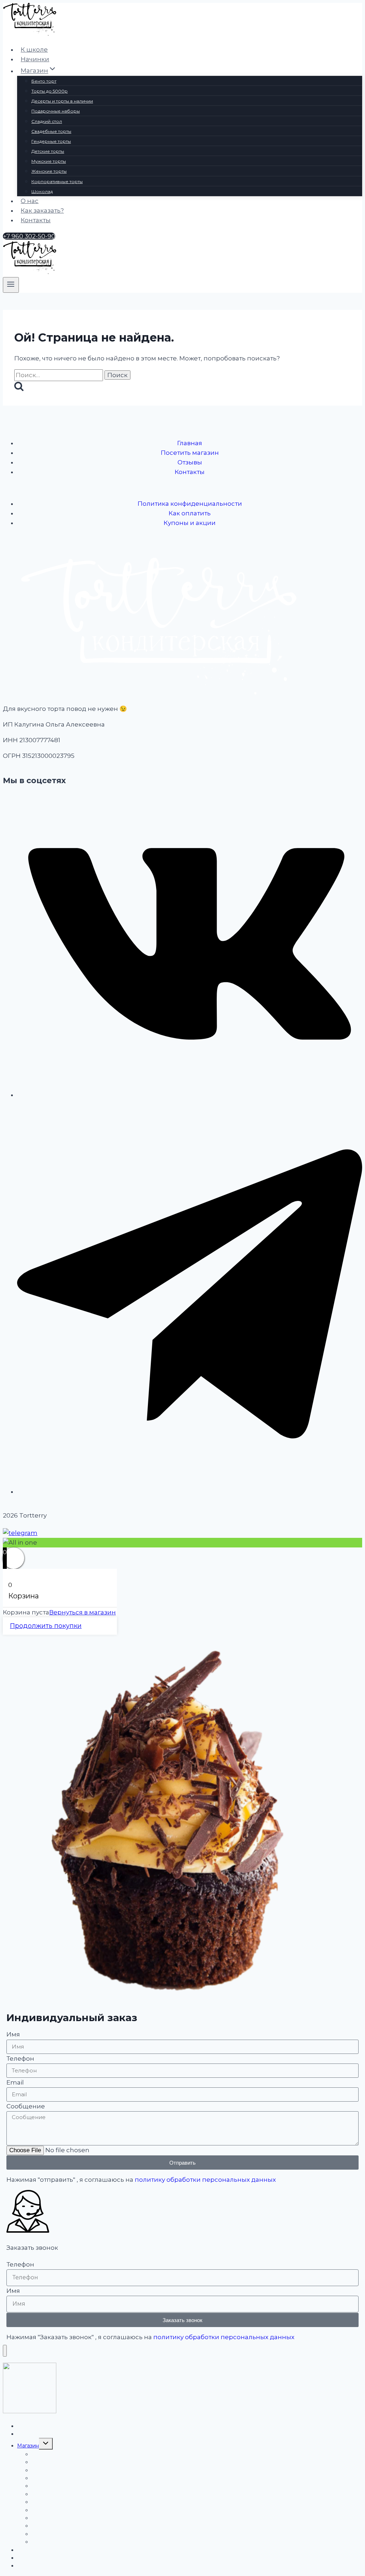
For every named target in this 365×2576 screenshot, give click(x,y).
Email (15, 2082)
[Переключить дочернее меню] (46, 2444)
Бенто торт (44, 81)
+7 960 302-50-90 (29, 236)
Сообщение (26, 2106)
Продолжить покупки (46, 1626)
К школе (34, 50)
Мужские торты (49, 161)
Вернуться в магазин (83, 1612)
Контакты (36, 220)
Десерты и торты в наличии (62, 101)
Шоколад (42, 191)
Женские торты (49, 171)
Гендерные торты (51, 141)
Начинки (35, 59)
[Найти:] (59, 375)
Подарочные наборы (56, 111)
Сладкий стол (47, 121)
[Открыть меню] (11, 285)
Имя (13, 2034)
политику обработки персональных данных (205, 2180)
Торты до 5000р (50, 91)
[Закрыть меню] (5, 2351)
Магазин (28, 2446)
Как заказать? (42, 210)
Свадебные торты (51, 131)
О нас (30, 201)
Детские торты (48, 151)
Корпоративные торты (57, 181)
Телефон (20, 2059)
